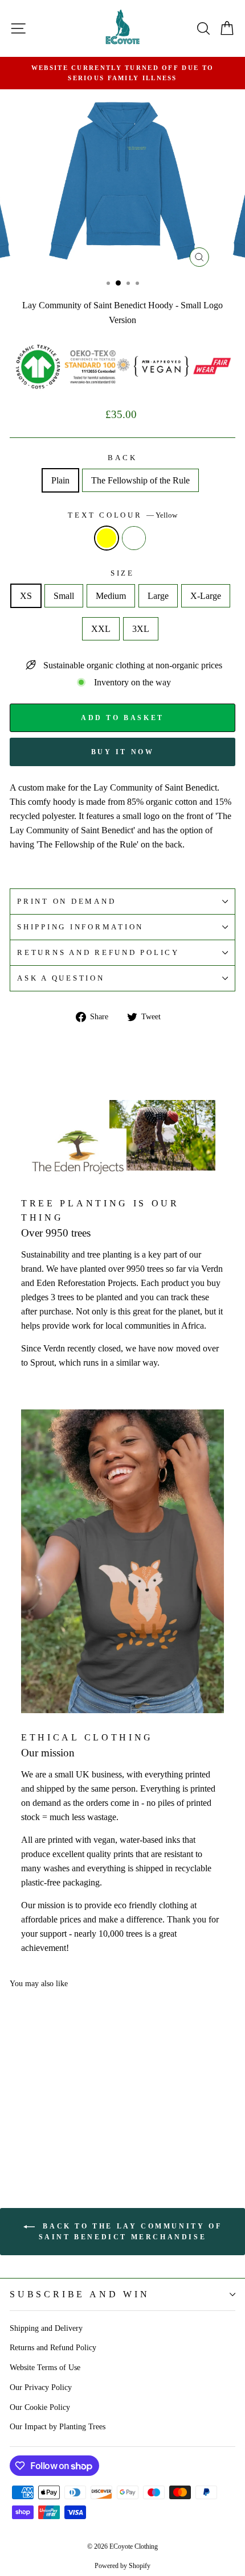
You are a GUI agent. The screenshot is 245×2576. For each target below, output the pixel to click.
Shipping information (80, 927)
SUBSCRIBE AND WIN (80, 2294)
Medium (111, 596)
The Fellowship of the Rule (140, 480)
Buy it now (123, 752)
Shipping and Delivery (46, 2328)
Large (158, 596)
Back (122, 458)
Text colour (122, 515)
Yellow (107, 538)
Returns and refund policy (98, 953)
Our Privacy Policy (41, 2387)
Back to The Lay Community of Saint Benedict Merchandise (130, 2232)
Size (122, 573)
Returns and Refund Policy (53, 2347)
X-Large (206, 596)
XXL (101, 629)
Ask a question (61, 978)
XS (26, 596)
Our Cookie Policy (40, 2407)
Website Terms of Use (45, 2367)
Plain (60, 480)
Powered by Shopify (122, 2566)
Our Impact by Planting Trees (58, 2426)
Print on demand (66, 902)
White (134, 538)
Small (64, 596)
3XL (141, 629)
